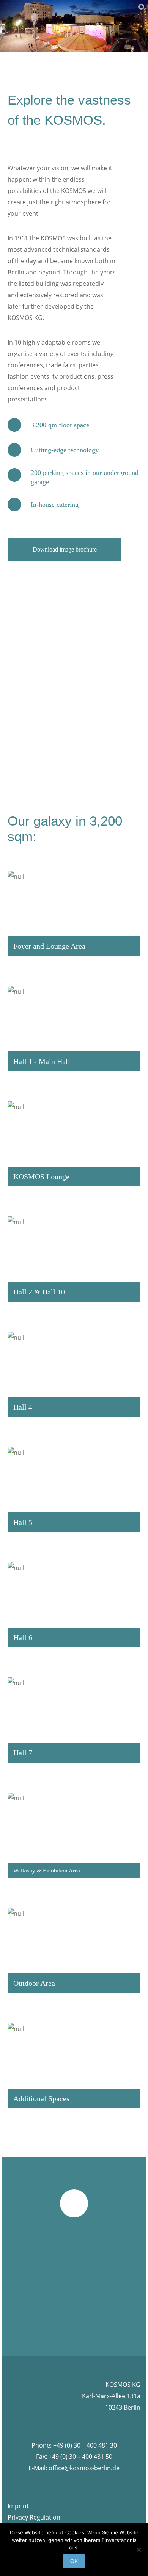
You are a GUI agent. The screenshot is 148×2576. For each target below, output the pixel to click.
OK (74, 2561)
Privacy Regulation (34, 2517)
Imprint (18, 2506)
